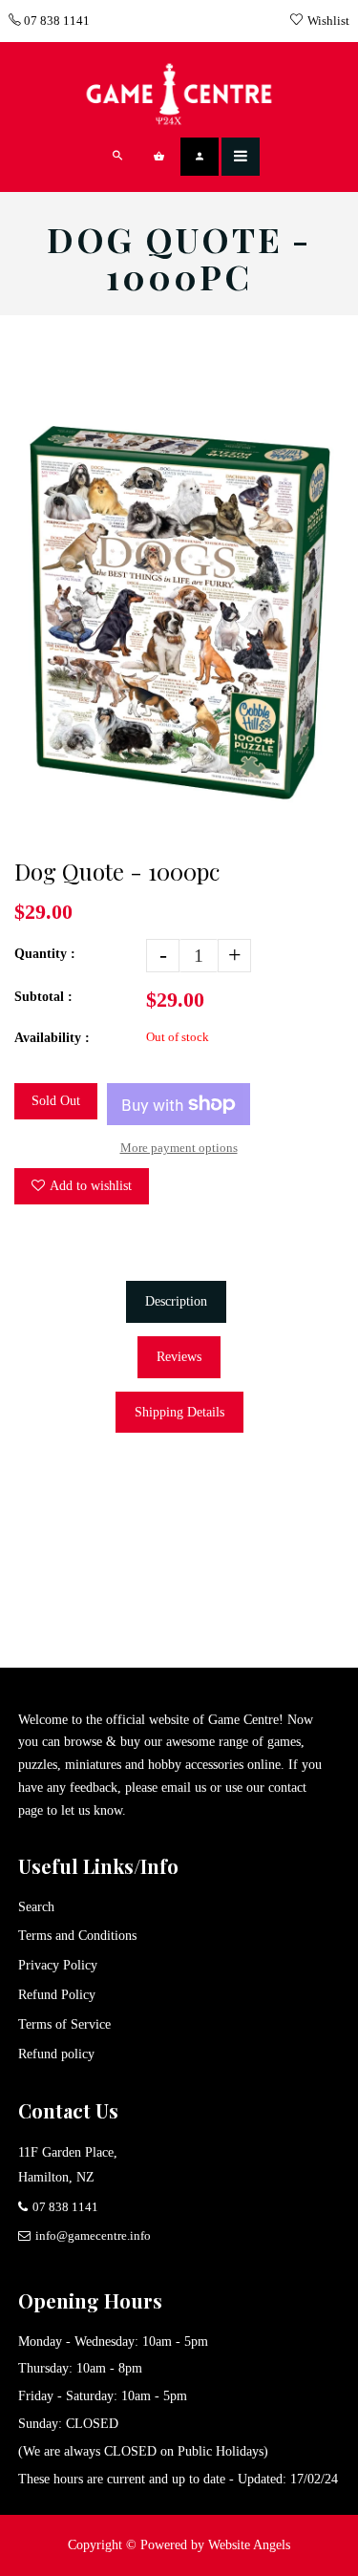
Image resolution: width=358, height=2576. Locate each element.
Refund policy (56, 2054)
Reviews (179, 1357)
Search (36, 1907)
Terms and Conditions (77, 1936)
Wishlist (328, 21)
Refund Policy (57, 1995)
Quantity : (45, 954)
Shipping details (179, 1412)
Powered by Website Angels (215, 2545)
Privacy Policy (58, 1965)
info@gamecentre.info (93, 2235)
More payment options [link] (179, 1148)
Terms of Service (64, 2024)
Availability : (52, 1038)
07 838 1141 (55, 21)
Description (176, 1301)
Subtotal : (43, 997)
